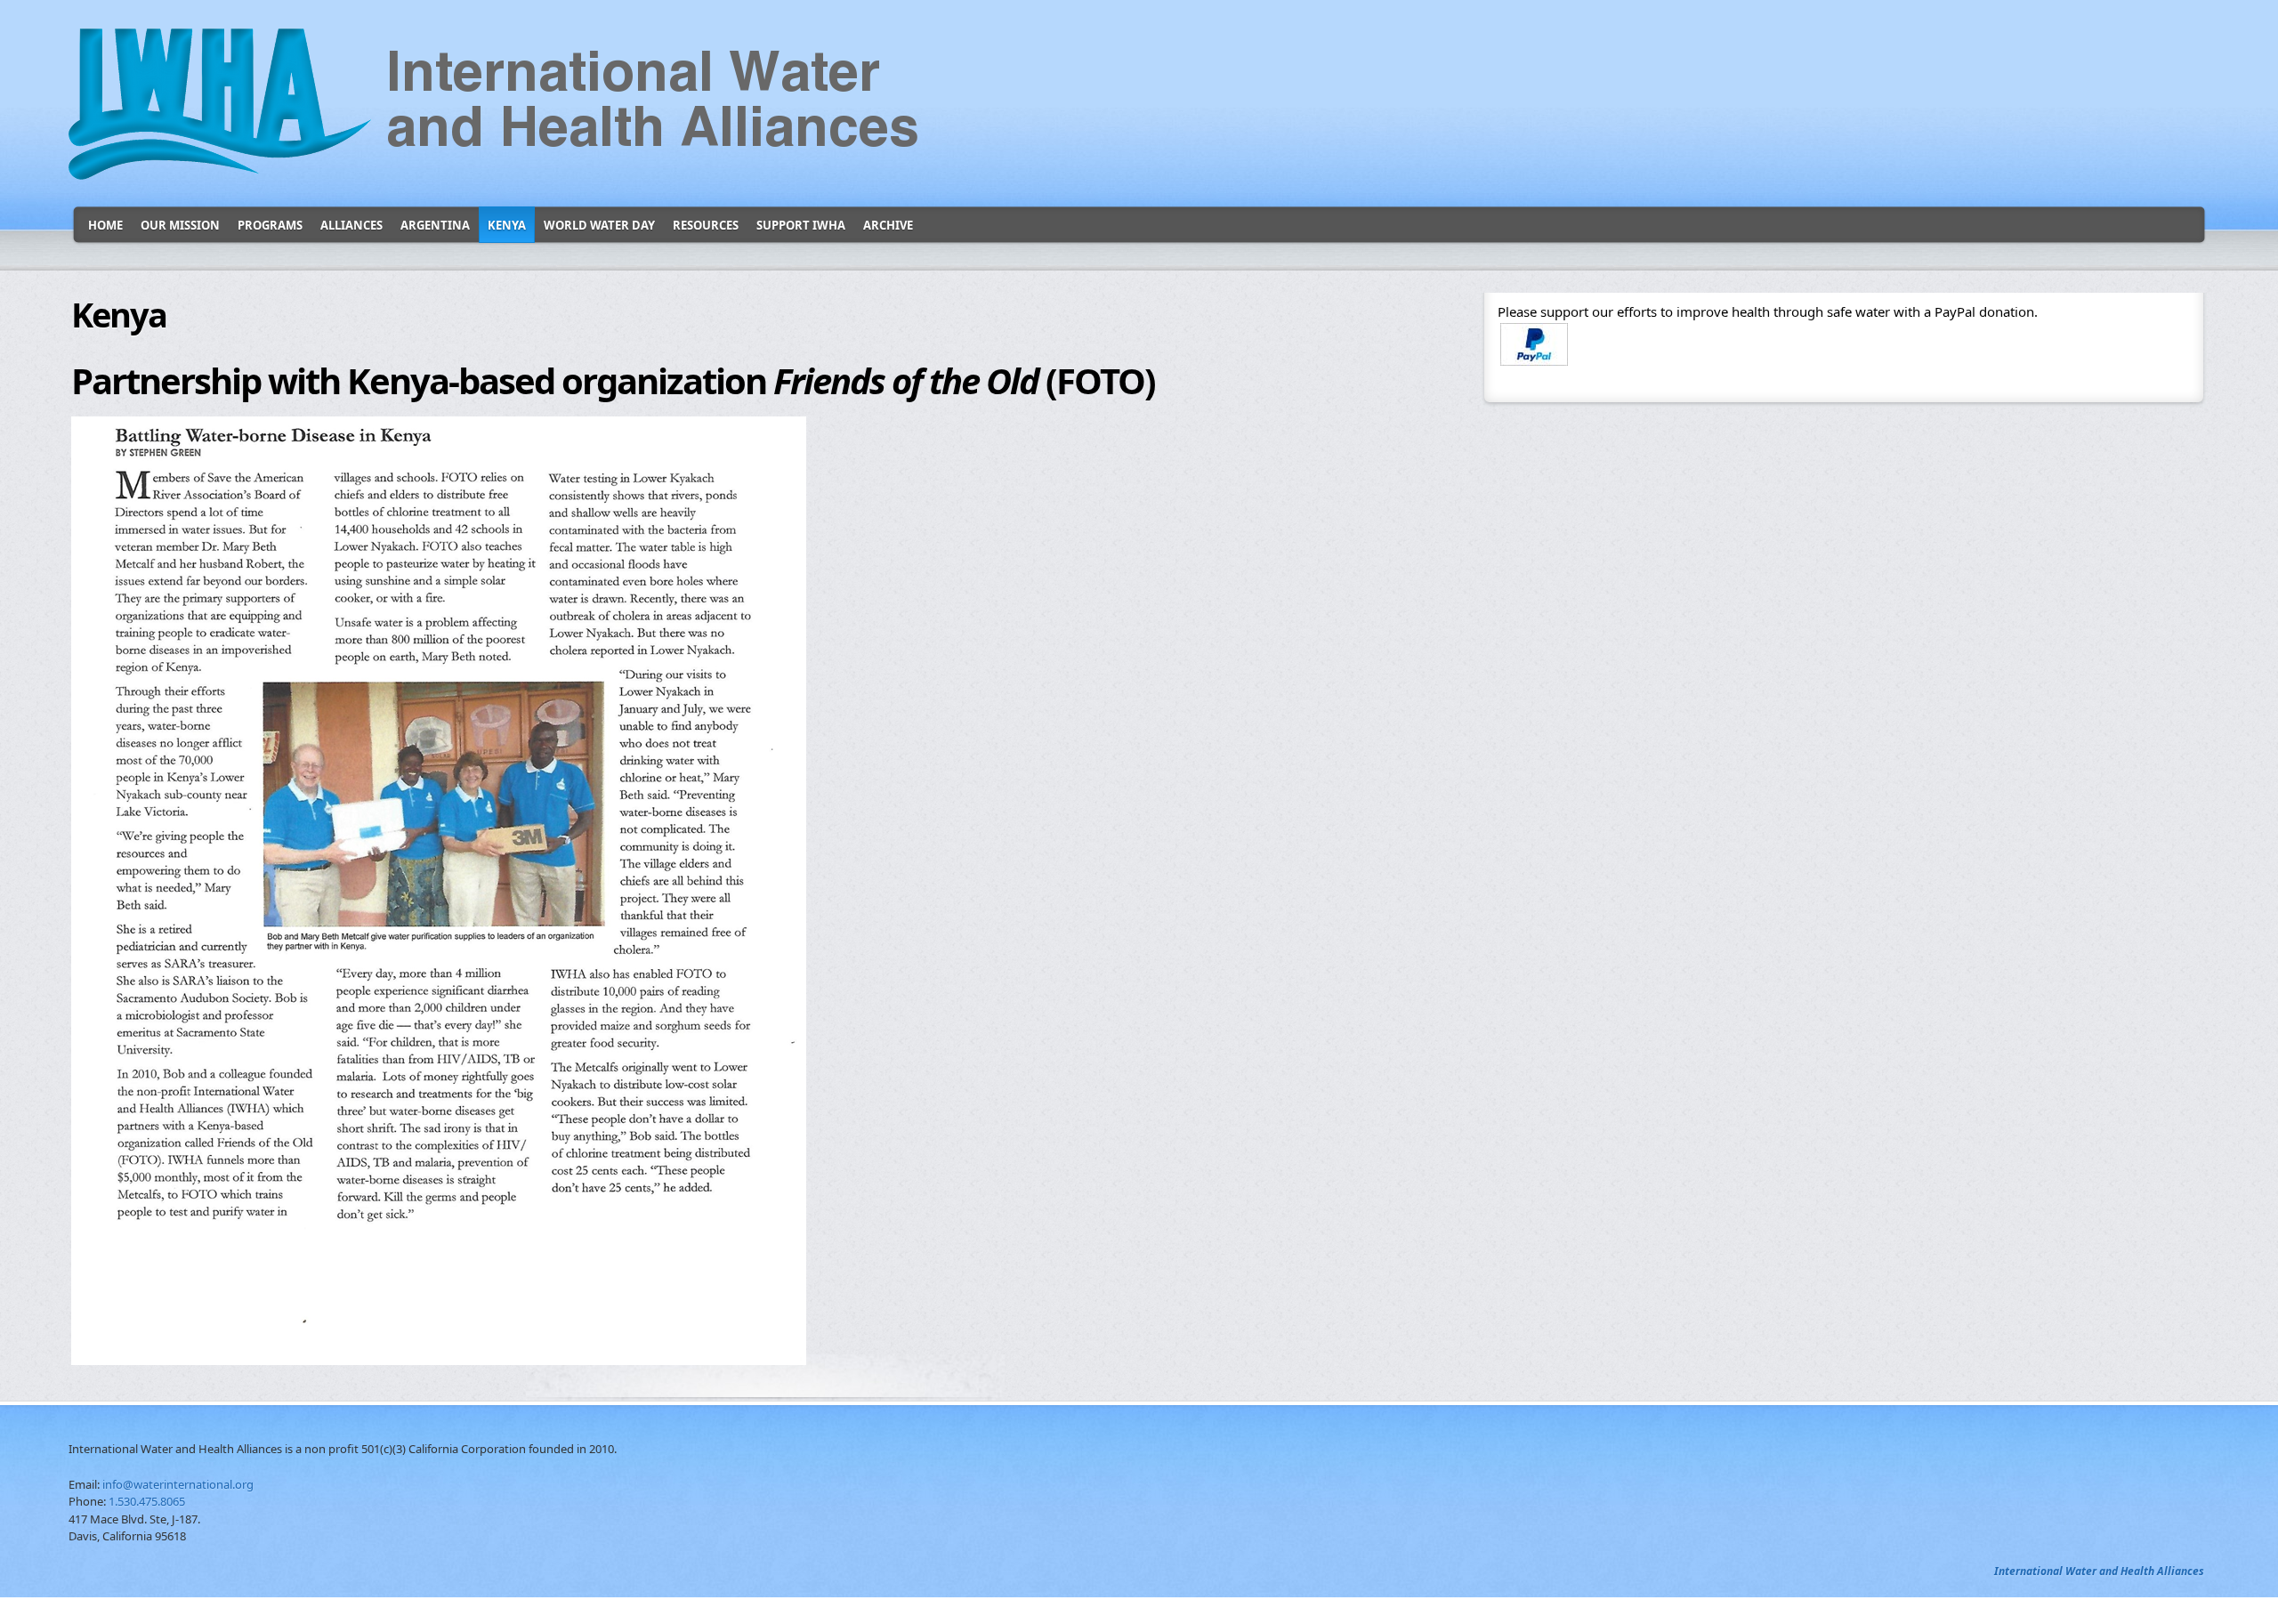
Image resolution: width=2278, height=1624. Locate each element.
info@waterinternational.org (178, 1484)
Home (105, 225)
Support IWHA (801, 225)
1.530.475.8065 (147, 1501)
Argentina (435, 225)
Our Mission (180, 225)
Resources (706, 225)
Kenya (507, 225)
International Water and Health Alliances (2099, 1571)
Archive (888, 225)
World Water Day (599, 225)
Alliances (351, 225)
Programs (270, 225)
